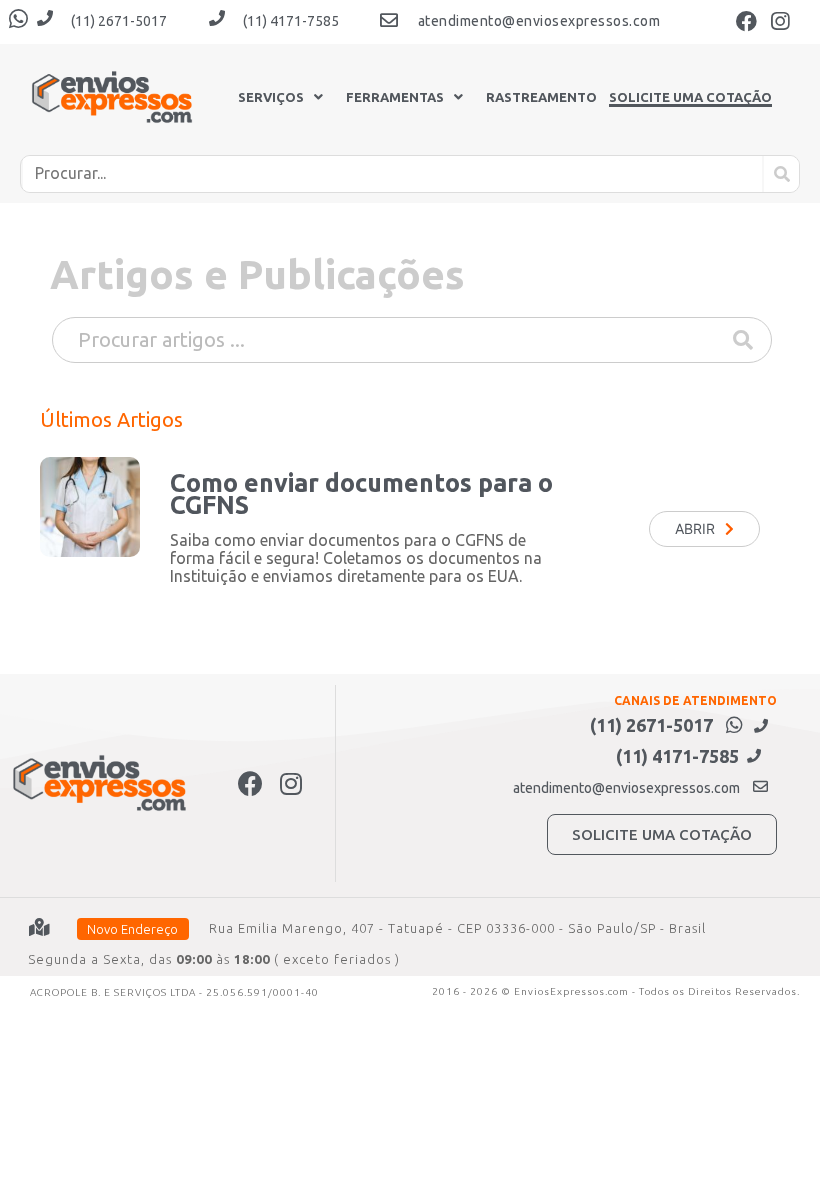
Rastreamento (541, 97)
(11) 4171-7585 (291, 21)
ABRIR (695, 528)
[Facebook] (746, 20)
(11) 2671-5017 (119, 21)
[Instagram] (779, 20)
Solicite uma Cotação (690, 97)
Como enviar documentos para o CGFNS (361, 494)
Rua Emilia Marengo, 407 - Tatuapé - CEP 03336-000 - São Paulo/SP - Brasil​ (457, 928)
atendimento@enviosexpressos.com (539, 21)
